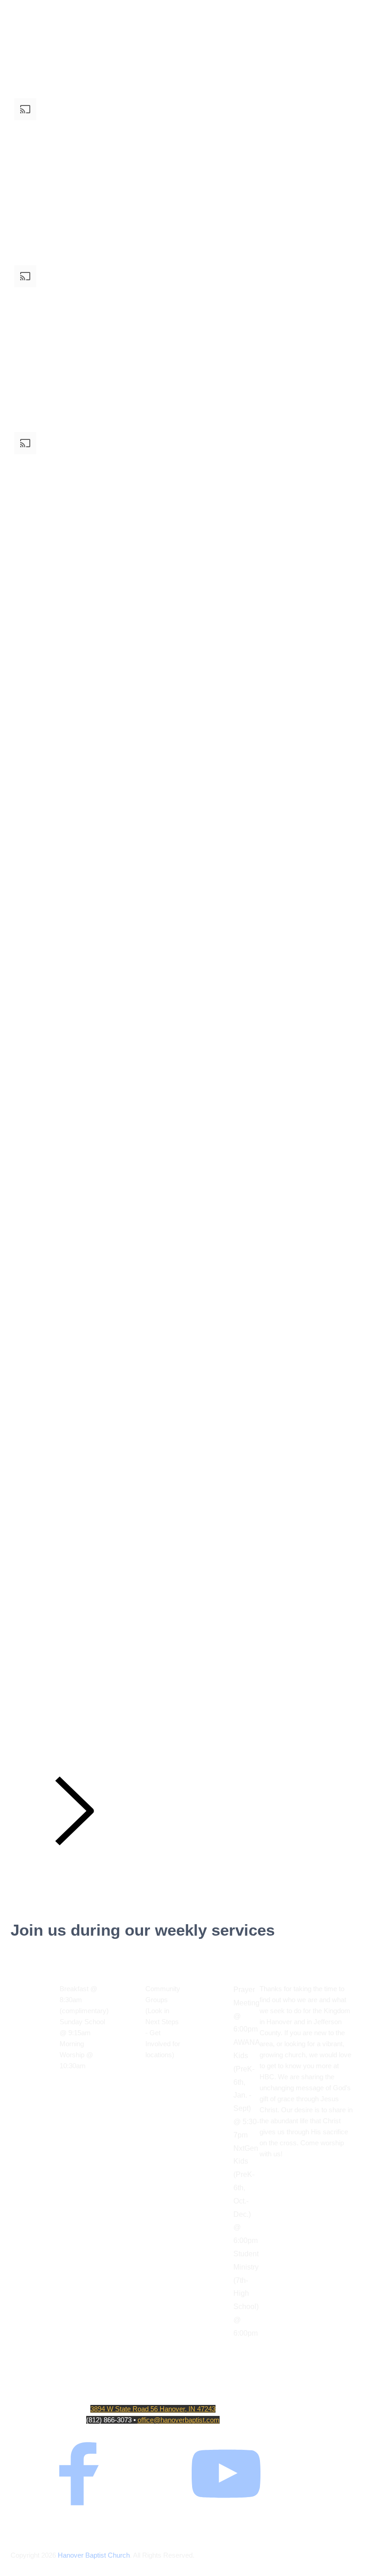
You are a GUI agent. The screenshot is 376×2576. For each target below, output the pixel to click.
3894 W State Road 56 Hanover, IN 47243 (153, 2409)
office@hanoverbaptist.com (179, 2420)
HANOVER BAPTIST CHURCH (153, 2391)
